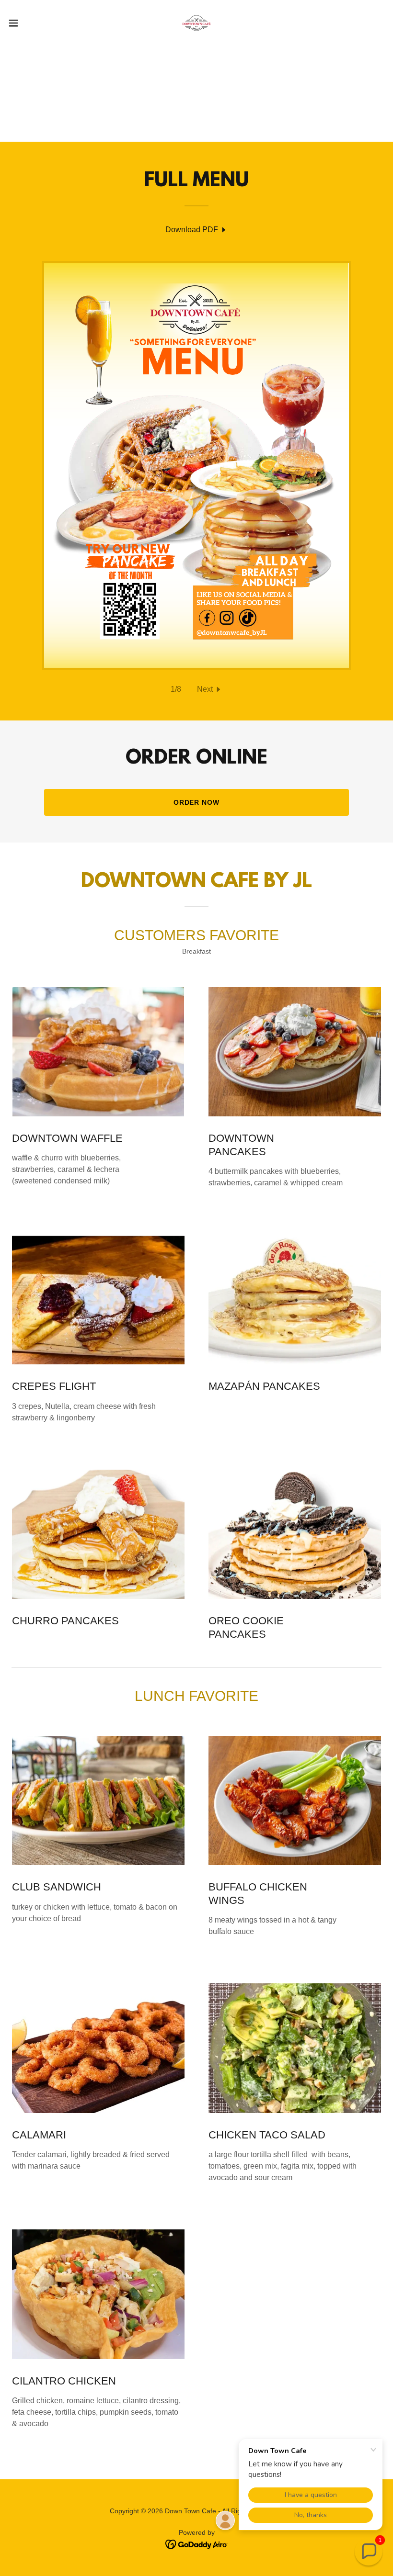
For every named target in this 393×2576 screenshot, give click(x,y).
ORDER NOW (197, 802)
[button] (33, 23)
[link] (196, 23)
